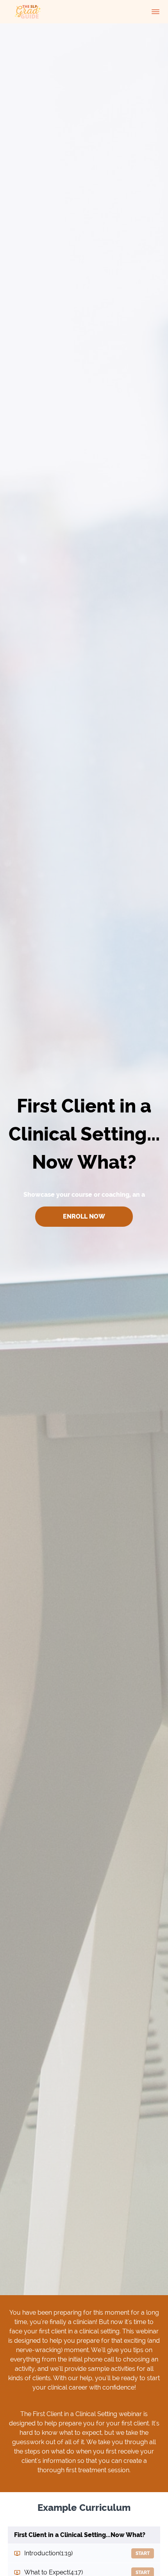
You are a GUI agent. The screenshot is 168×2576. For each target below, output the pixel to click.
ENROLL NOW (84, 1216)
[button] (155, 12)
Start (143, 2553)
